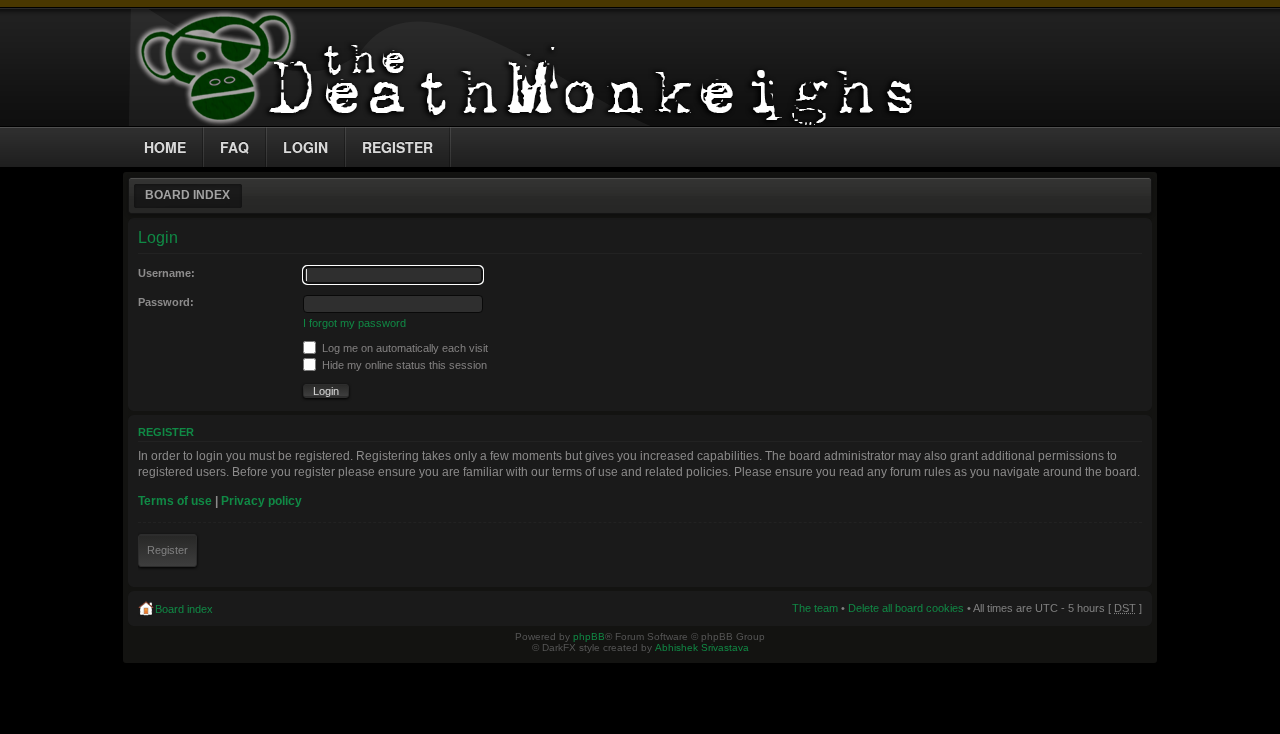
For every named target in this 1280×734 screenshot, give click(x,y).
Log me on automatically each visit (403, 348)
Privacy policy (261, 501)
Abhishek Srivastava (702, 647)
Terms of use (175, 501)
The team (815, 608)
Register (167, 550)
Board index (187, 195)
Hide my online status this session (403, 365)
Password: (166, 302)
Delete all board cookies (906, 608)
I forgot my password (354, 323)
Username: (166, 273)
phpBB (589, 636)
